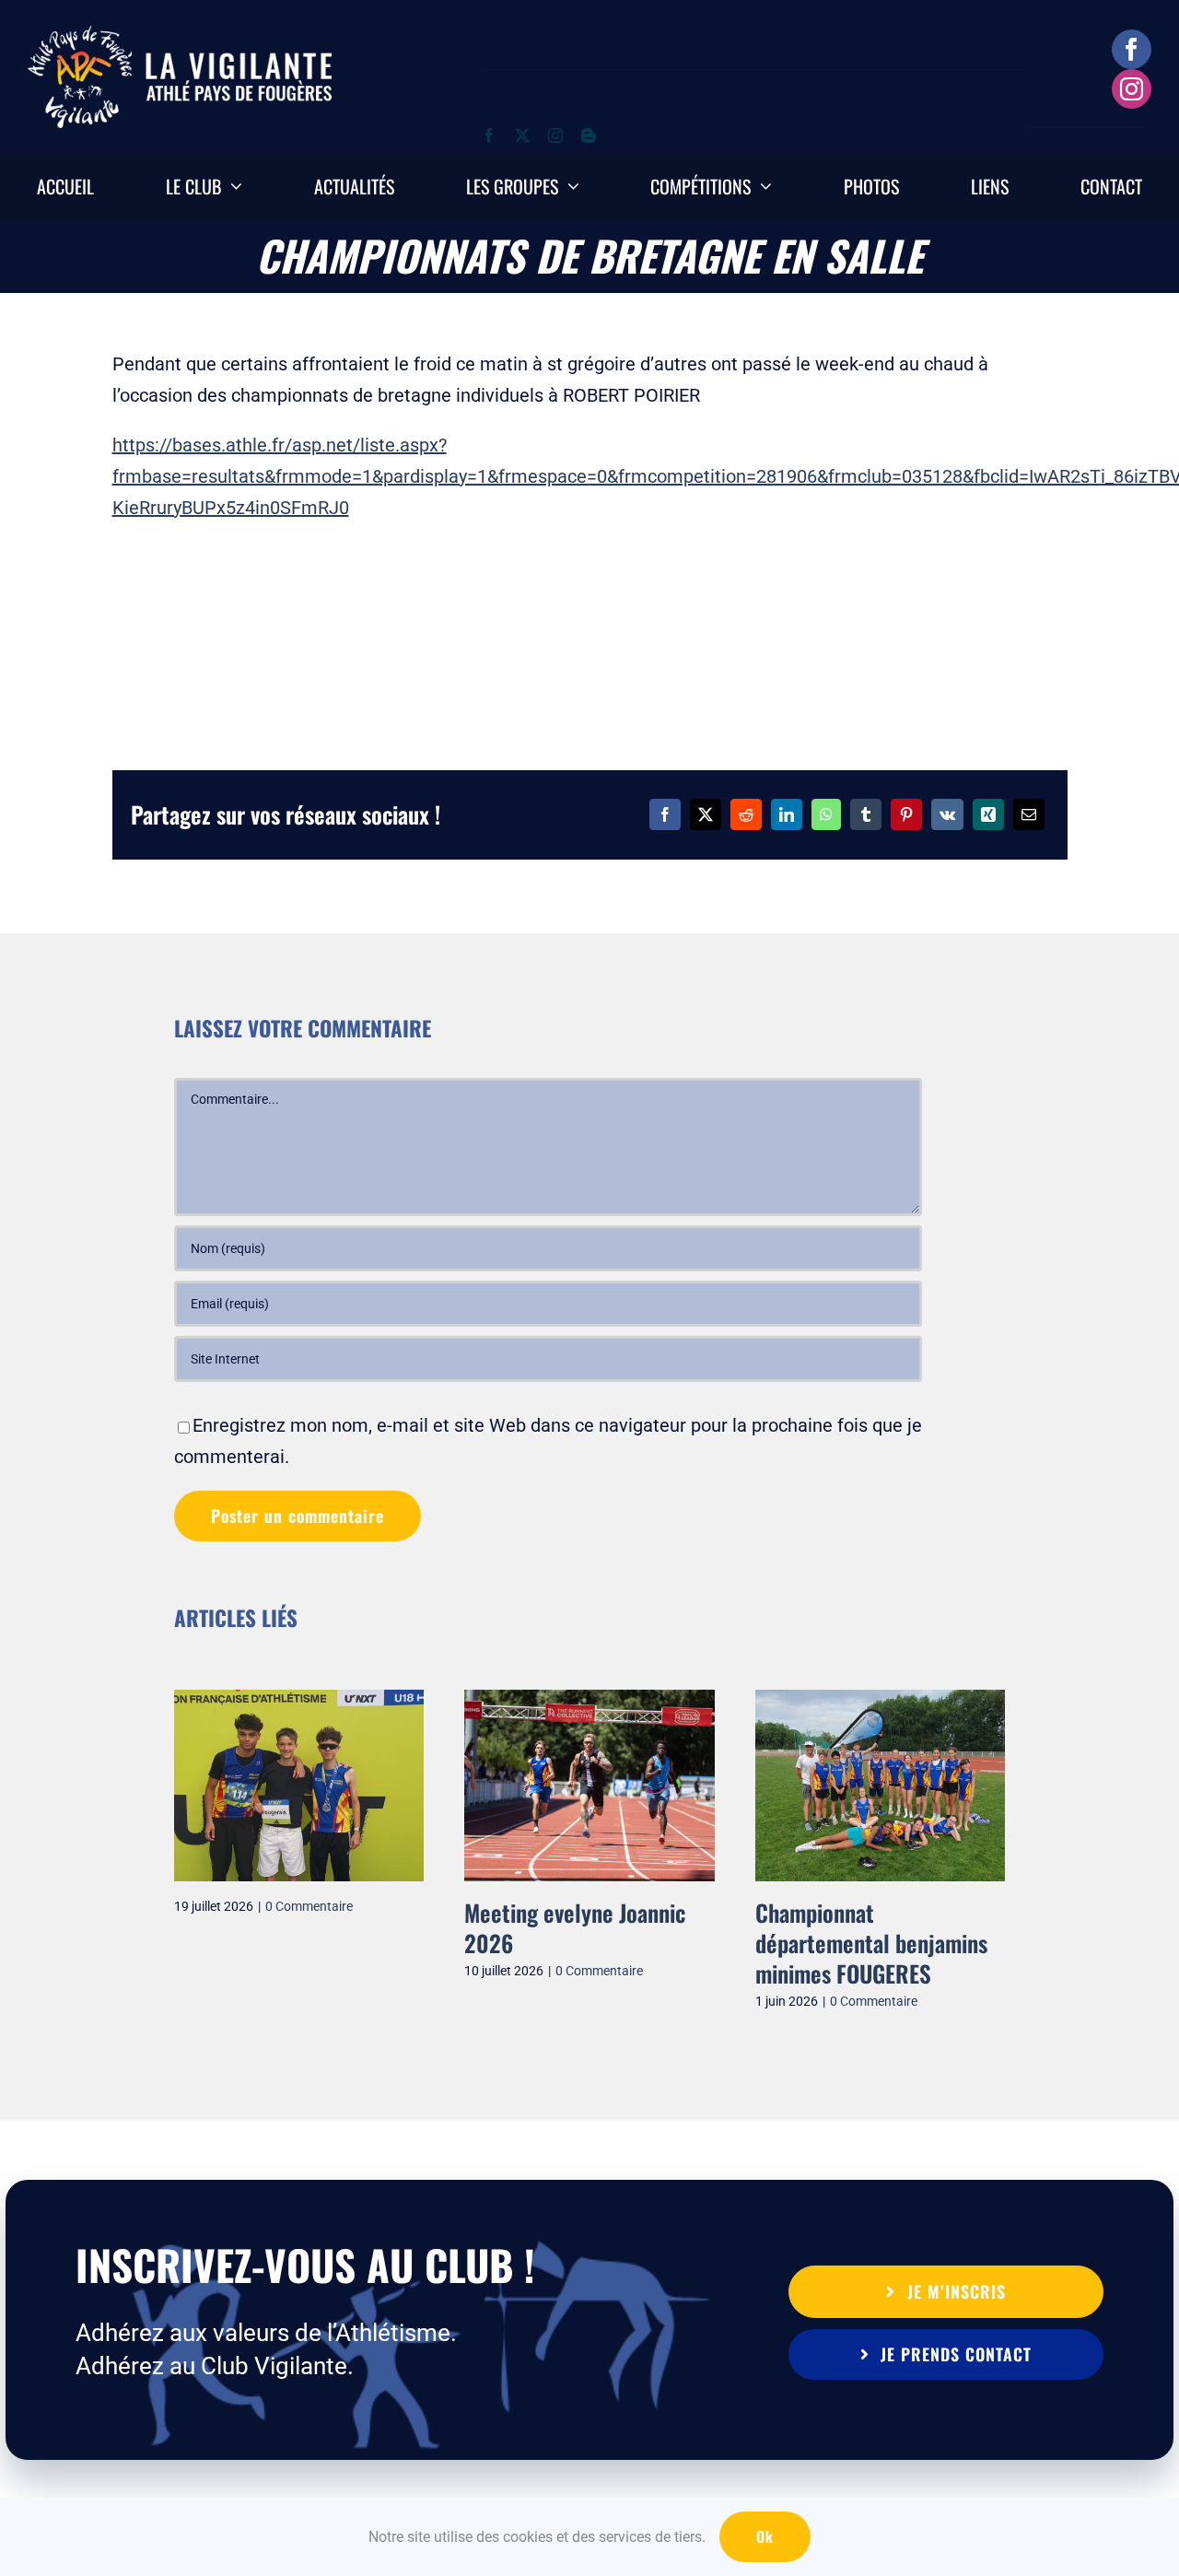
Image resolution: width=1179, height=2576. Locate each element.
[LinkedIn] (787, 814)
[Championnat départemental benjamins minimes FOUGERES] (474, 1701)
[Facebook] (665, 814)
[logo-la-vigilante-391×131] (180, 35)
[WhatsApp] (826, 814)
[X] (706, 814)
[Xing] (988, 814)
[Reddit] (746, 814)
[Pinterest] (906, 814)
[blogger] (589, 135)
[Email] (1029, 814)
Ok (765, 2536)
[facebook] (1132, 49)
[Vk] (947, 814)
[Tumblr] (866, 814)
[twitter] (522, 135)
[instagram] (1132, 89)
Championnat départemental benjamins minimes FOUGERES (465, 1943)
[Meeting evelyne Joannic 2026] (183, 1701)
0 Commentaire (193, 1971)
